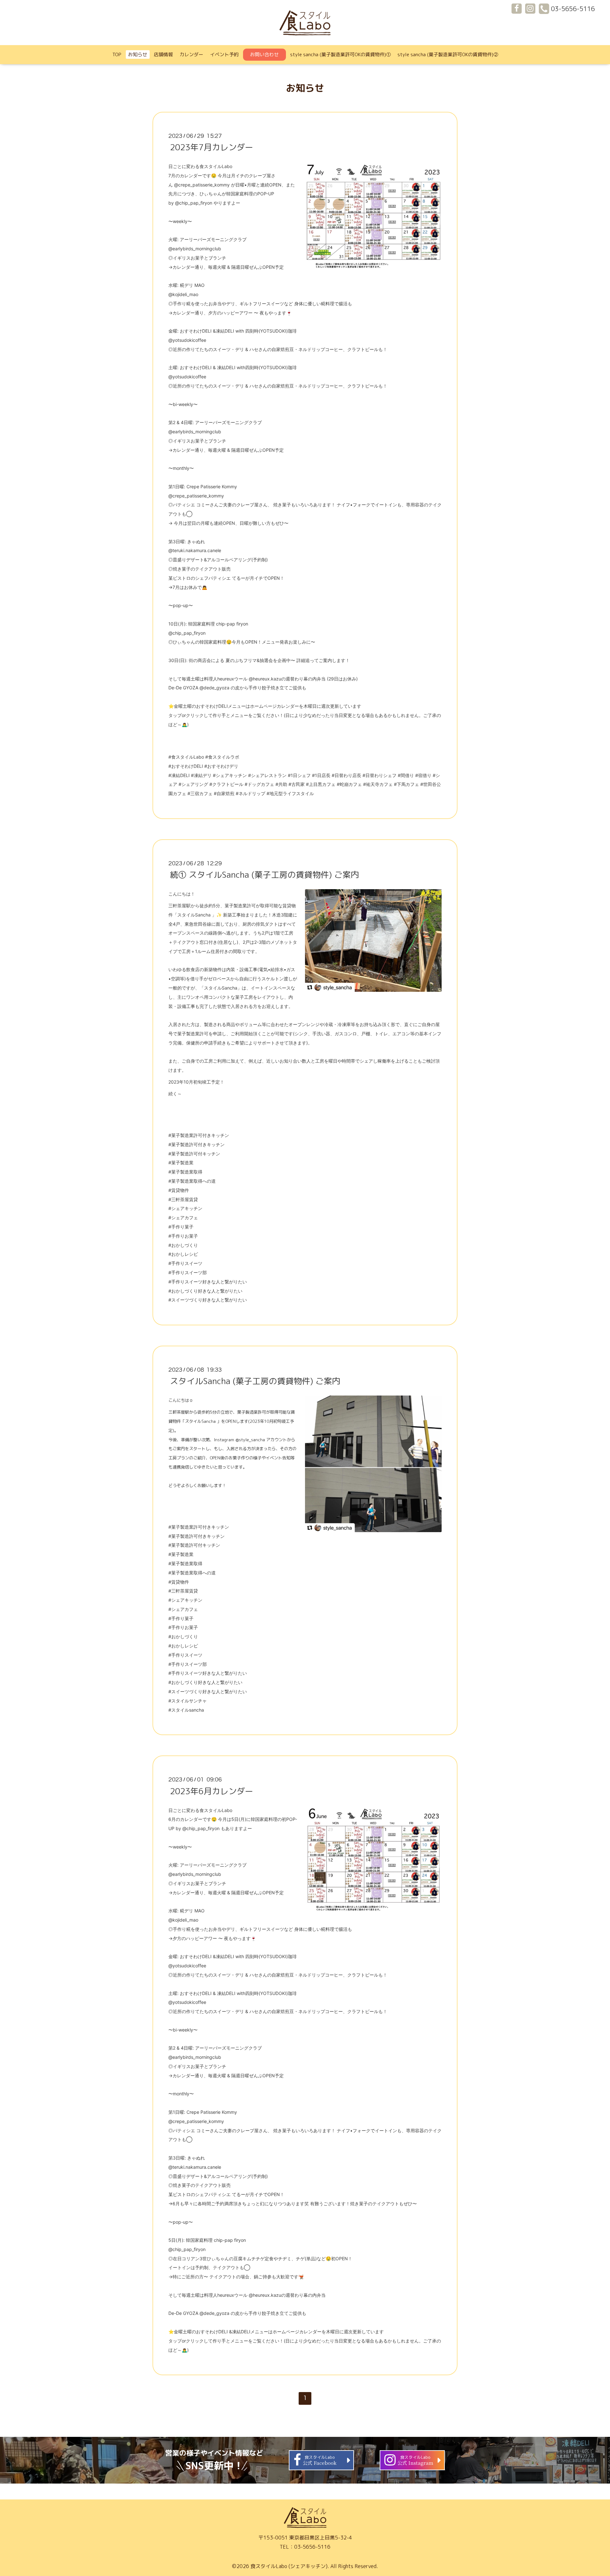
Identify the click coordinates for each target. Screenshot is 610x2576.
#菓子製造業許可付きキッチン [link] (199, 1135)
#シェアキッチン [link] (230, 775)
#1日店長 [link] (321, 775)
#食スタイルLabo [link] (186, 757)
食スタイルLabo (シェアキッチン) (289, 2566)
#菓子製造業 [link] (181, 1163)
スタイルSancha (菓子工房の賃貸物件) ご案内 (255, 1381)
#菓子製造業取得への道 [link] (192, 1181)
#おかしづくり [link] (183, 1245)
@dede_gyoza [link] (214, 688)
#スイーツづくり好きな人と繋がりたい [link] (208, 1300)
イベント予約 (224, 54)
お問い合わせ (264, 54)
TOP (117, 54)
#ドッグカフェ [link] (259, 784)
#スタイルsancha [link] (186, 1710)
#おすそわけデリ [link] (221, 766)
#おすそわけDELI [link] (186, 766)
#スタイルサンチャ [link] (188, 1701)
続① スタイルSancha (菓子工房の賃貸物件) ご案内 (264, 875)
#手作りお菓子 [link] (183, 1236)
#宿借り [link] (423, 775)
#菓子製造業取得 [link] (185, 1172)
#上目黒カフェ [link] (321, 784)
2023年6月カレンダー (212, 1791)
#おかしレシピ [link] (183, 1254)
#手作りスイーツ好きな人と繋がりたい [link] (208, 1282)
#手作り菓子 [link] (181, 1227)
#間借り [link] (406, 775)
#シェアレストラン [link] (267, 775)
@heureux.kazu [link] (265, 679)
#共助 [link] (281, 784)
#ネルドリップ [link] (251, 793)
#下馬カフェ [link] (407, 784)
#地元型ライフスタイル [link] (290, 793)
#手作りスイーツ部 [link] (188, 1272)
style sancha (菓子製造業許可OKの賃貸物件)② (448, 54)
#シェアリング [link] (193, 784)
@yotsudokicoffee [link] (187, 340)
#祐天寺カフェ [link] (378, 784)
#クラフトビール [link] (226, 784)
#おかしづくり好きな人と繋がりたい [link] (205, 1291)
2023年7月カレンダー (212, 147)
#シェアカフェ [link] (183, 1217)
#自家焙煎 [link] (224, 793)
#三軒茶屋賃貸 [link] (183, 1199)
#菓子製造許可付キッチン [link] (194, 1154)
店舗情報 (163, 54)
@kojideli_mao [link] (183, 294)
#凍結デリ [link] (201, 775)
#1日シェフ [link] (299, 775)
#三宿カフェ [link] (200, 793)
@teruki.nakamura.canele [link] (195, 550)
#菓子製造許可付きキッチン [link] (197, 1144)
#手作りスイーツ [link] (185, 1263)
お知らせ (138, 54)
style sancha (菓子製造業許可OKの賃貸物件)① (340, 54)
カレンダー (191, 54)
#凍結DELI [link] (179, 775)
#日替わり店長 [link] (346, 775)
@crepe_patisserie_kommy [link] (202, 185)
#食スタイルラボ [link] (222, 757)
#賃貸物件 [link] (179, 1190)
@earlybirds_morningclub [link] (195, 249)
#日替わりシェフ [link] (380, 775)
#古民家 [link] (297, 784)
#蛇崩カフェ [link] (349, 784)
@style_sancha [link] (250, 1440)
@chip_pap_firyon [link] (194, 203)
